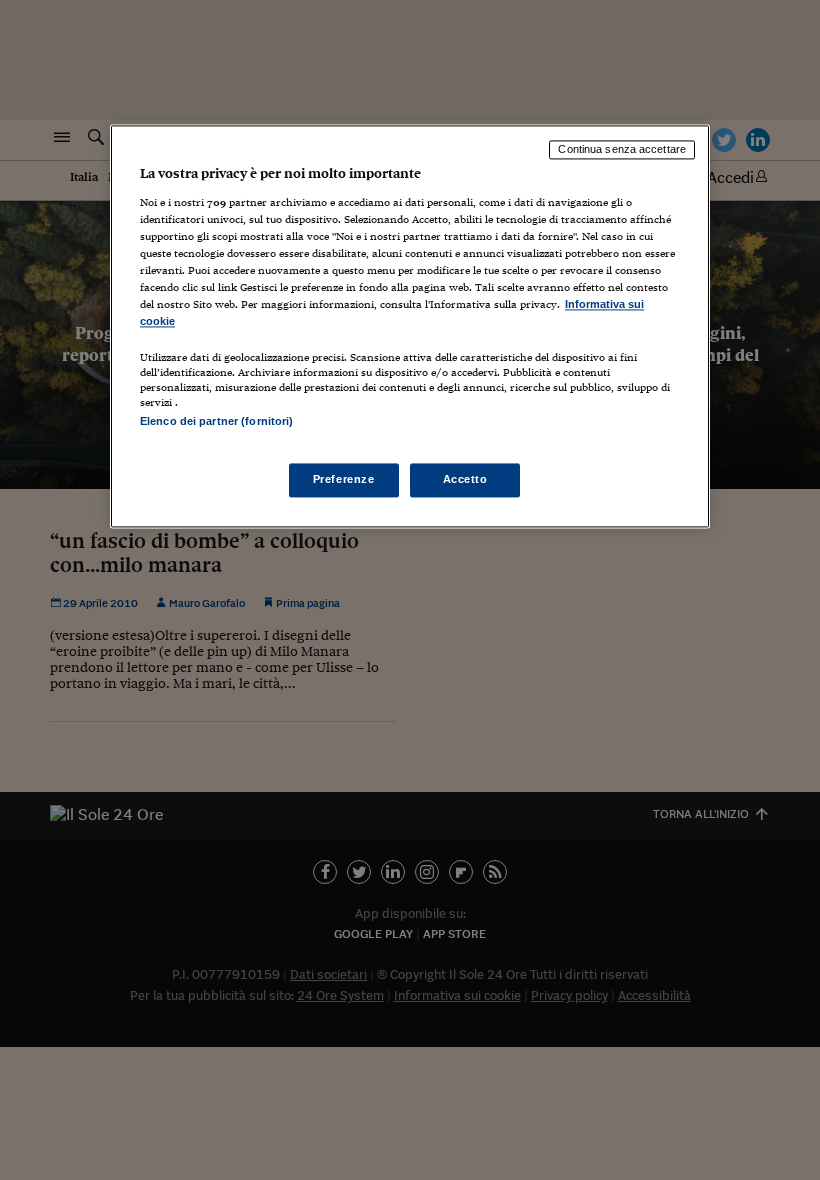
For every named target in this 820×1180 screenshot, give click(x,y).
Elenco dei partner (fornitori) (216, 422)
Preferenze (344, 480)
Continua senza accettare (622, 149)
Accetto (465, 480)
